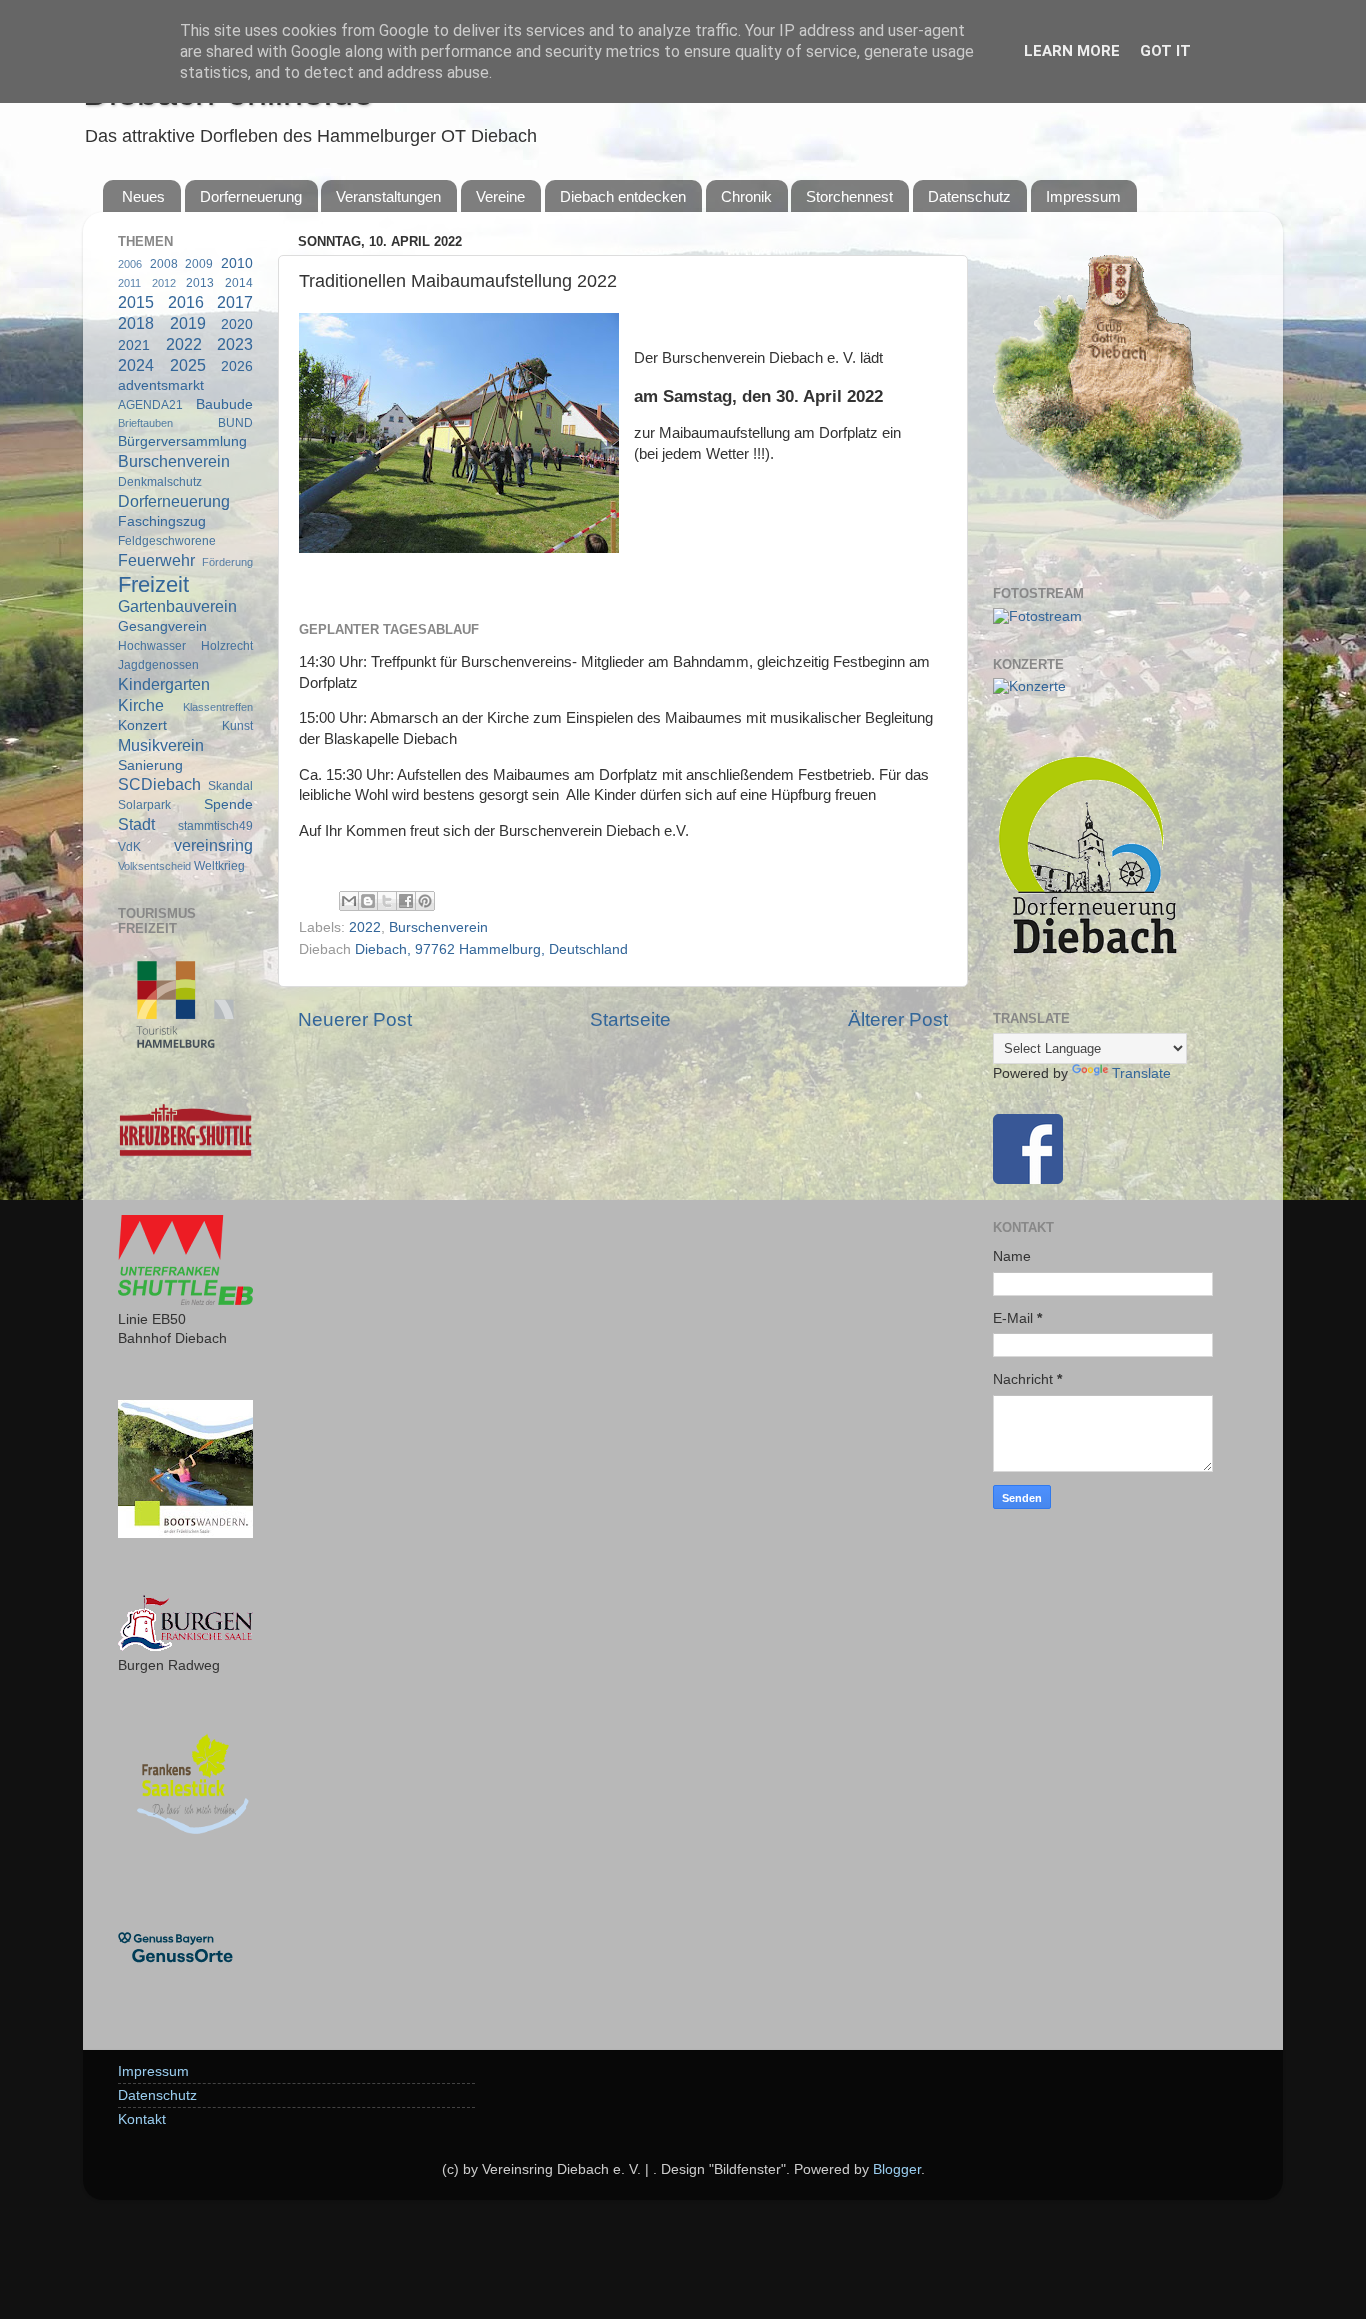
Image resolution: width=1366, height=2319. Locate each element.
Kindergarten (164, 684)
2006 (130, 264)
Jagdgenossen (158, 665)
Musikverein (161, 745)
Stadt (136, 824)
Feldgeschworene (167, 541)
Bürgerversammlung (182, 441)
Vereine (500, 196)
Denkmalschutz (160, 482)
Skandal (230, 786)
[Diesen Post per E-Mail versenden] (349, 901)
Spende (228, 804)
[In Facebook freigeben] (406, 901)
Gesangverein (162, 626)
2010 (237, 263)
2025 (188, 365)
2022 (365, 927)
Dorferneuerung (251, 196)
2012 (164, 283)
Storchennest (849, 196)
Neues (143, 196)
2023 (235, 344)
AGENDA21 (150, 405)
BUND (235, 423)
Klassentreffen (218, 707)
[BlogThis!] (368, 901)
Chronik (746, 196)
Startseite (630, 1019)
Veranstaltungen (388, 196)
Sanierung (150, 765)
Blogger (897, 2169)
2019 (188, 323)
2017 (235, 302)
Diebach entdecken (623, 196)
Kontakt (142, 2119)
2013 (200, 283)
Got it (1165, 51)
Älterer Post (898, 1019)
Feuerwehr (156, 560)
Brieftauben (145, 423)
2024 (136, 365)
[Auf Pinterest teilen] (425, 901)
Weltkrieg (219, 866)
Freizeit (153, 584)
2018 (136, 323)
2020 (237, 324)
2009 (199, 264)
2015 (136, 302)
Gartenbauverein (177, 606)
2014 (239, 283)
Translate (1141, 1073)
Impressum (1083, 196)
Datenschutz (969, 196)
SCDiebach (159, 784)
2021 (134, 345)
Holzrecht (227, 646)
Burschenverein (438, 927)
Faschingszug (162, 521)
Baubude (224, 404)
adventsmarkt (161, 385)
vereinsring (213, 845)
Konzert (142, 725)
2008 (164, 264)
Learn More (1072, 51)
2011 (129, 283)
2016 (186, 302)
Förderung (227, 562)
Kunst (237, 726)
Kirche (141, 705)
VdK (129, 847)
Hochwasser (152, 646)
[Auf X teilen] (387, 901)
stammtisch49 (215, 826)
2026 (237, 366)
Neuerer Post (355, 1019)
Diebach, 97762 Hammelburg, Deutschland (491, 949)
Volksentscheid (154, 866)
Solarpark (144, 805)
